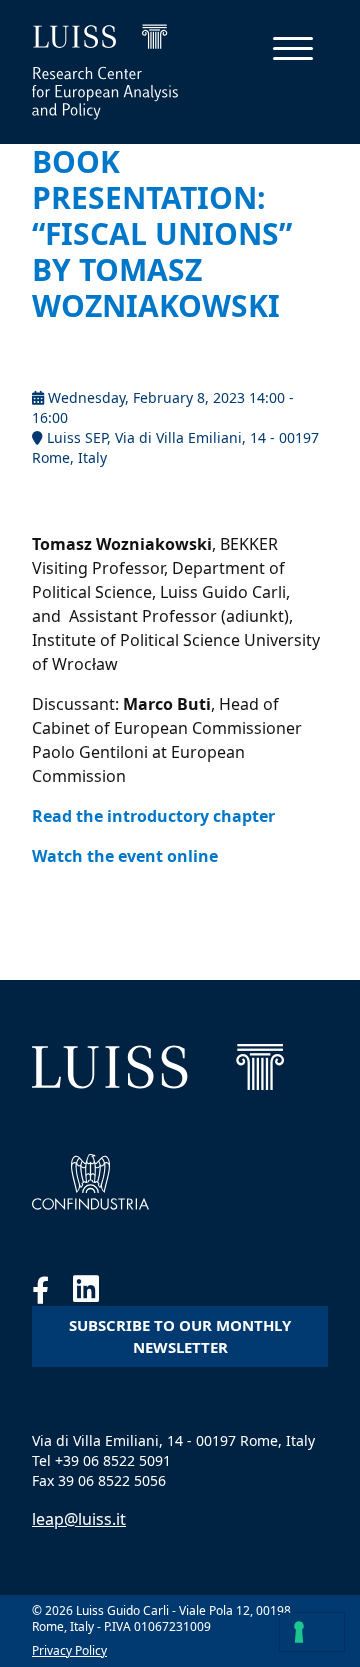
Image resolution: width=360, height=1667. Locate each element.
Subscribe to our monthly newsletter (180, 1336)
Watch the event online (125, 856)
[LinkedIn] (96, 1294)
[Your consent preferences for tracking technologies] (312, 1632)
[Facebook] (52, 1294)
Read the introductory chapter (153, 816)
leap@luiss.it (79, 1519)
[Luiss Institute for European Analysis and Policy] (158, 1067)
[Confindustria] (90, 1182)
